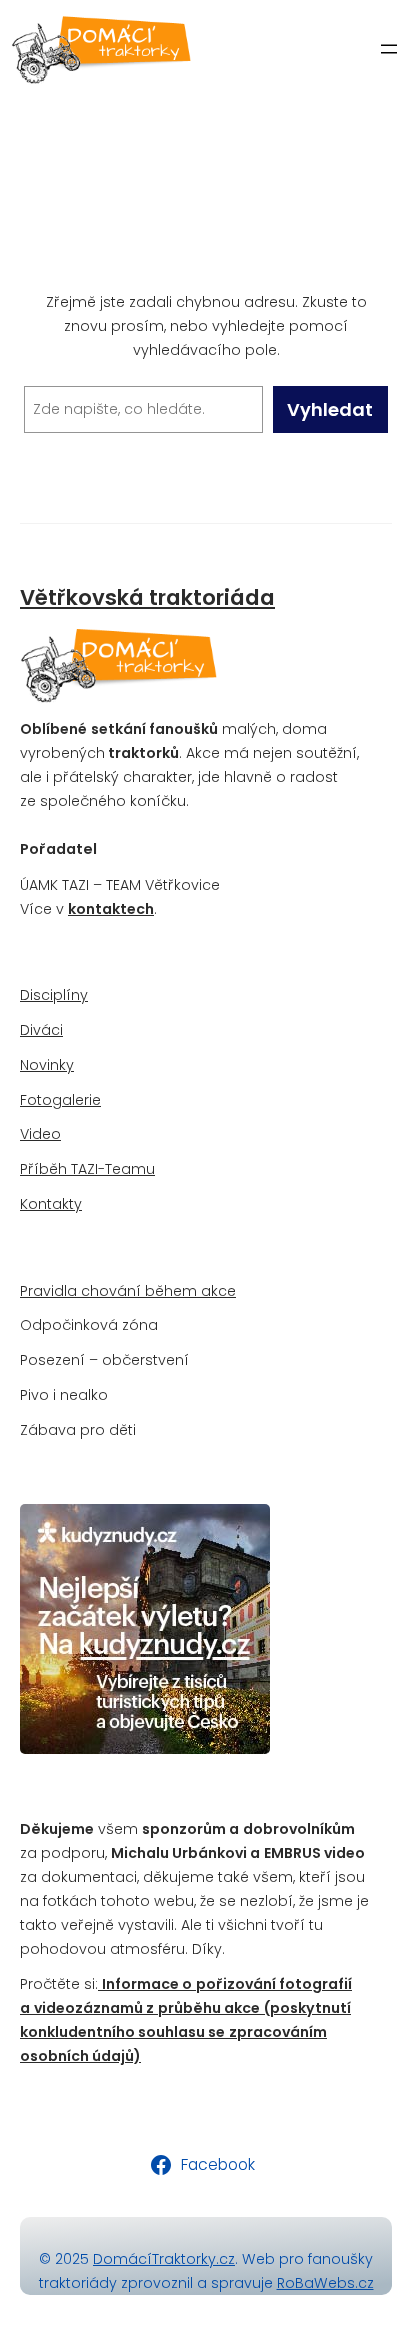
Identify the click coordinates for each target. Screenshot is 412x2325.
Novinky (47, 1065)
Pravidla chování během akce (128, 1291)
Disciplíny (54, 995)
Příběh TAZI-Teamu (87, 1169)
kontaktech (111, 909)
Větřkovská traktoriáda (147, 597)
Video (40, 1134)
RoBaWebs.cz (325, 2283)
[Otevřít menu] (389, 49)
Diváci (41, 1030)
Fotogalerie (60, 1100)
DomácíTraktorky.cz (164, 2259)
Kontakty (51, 1204)
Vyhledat (330, 409)
